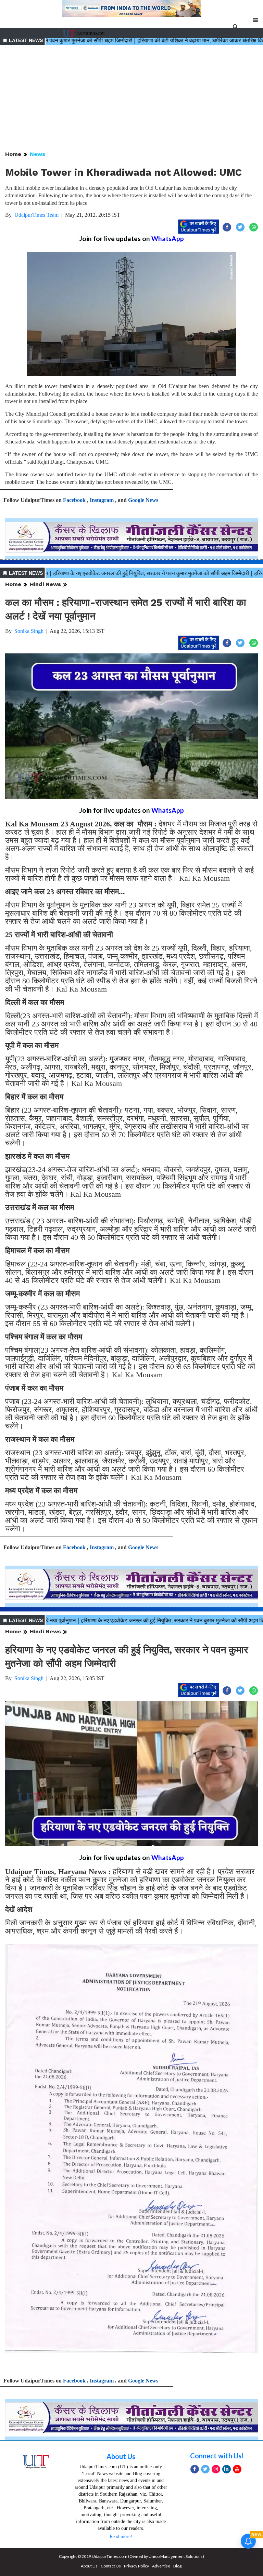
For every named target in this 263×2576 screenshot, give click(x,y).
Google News (143, 500)
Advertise (161, 2566)
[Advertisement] (131, 98)
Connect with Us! (217, 2456)
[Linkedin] (227, 2469)
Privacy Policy (136, 2566)
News (37, 154)
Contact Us (111, 2566)
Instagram (102, 500)
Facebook (74, 500)
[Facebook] (195, 2469)
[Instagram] (216, 2469)
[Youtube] (237, 2469)
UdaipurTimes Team (36, 215)
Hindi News (45, 584)
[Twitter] (205, 2469)
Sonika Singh (29, 631)
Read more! (121, 2537)
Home (13, 154)
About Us (121, 2456)
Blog (177, 2566)
